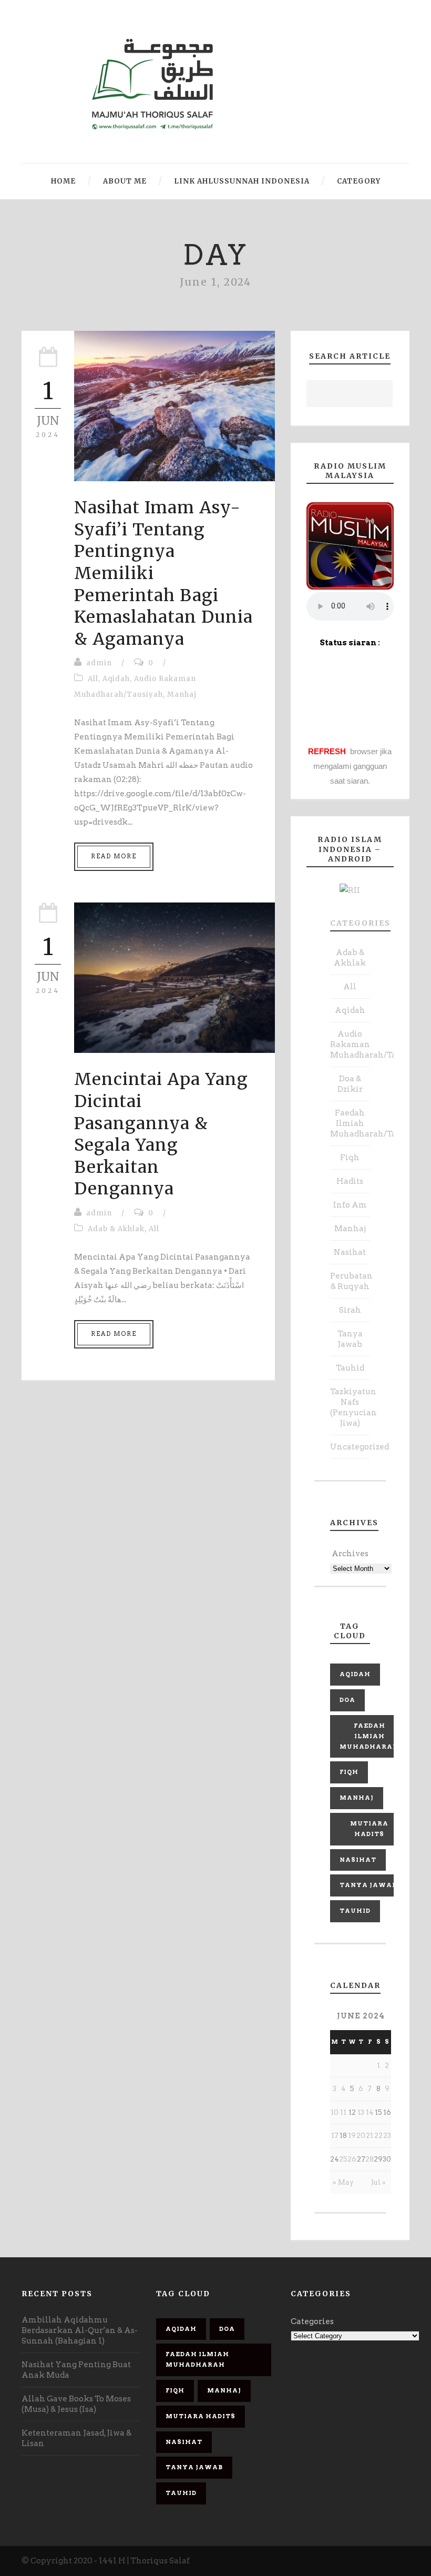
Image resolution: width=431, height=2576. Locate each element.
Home (63, 181)
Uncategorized (360, 1447)
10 (335, 2112)
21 (370, 2136)
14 (370, 2112)
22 (378, 2136)
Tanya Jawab (368, 1885)
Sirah (350, 1310)
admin (99, 663)
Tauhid (350, 1368)
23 (387, 2136)
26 (352, 2159)
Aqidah (116, 679)
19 (352, 2136)
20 (361, 2136)
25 (343, 2159)
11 (343, 2112)
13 (361, 2112)
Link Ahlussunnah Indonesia (242, 181)
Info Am (350, 1205)
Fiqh (350, 1158)
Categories (360, 923)
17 (335, 2136)
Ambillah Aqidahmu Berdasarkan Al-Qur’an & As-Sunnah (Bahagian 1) (80, 2330)
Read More (114, 856)
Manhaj (182, 694)
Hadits (350, 1181)
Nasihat (350, 1252)
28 (370, 2159)
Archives (350, 1554)
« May (343, 2182)
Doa (347, 1700)
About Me (125, 181)
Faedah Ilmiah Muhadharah (369, 1736)
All (93, 679)
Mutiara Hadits (369, 1829)
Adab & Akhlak (116, 1229)
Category (359, 181)
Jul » (378, 2182)
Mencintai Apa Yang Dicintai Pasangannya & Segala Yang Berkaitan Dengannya (161, 1134)
